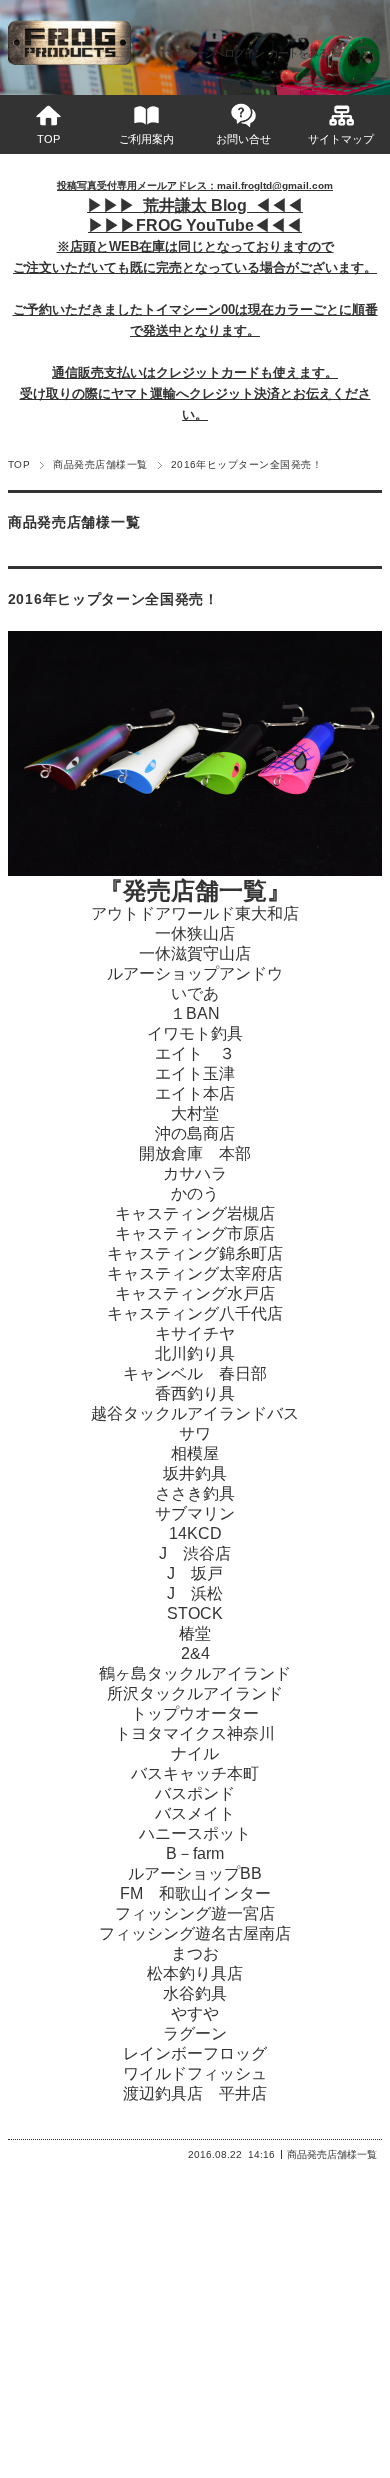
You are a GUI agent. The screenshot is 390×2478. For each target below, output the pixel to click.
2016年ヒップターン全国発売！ (113, 599)
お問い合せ (243, 139)
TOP (48, 139)
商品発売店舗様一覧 (100, 464)
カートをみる (298, 53)
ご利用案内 (146, 139)
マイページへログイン (214, 53)
